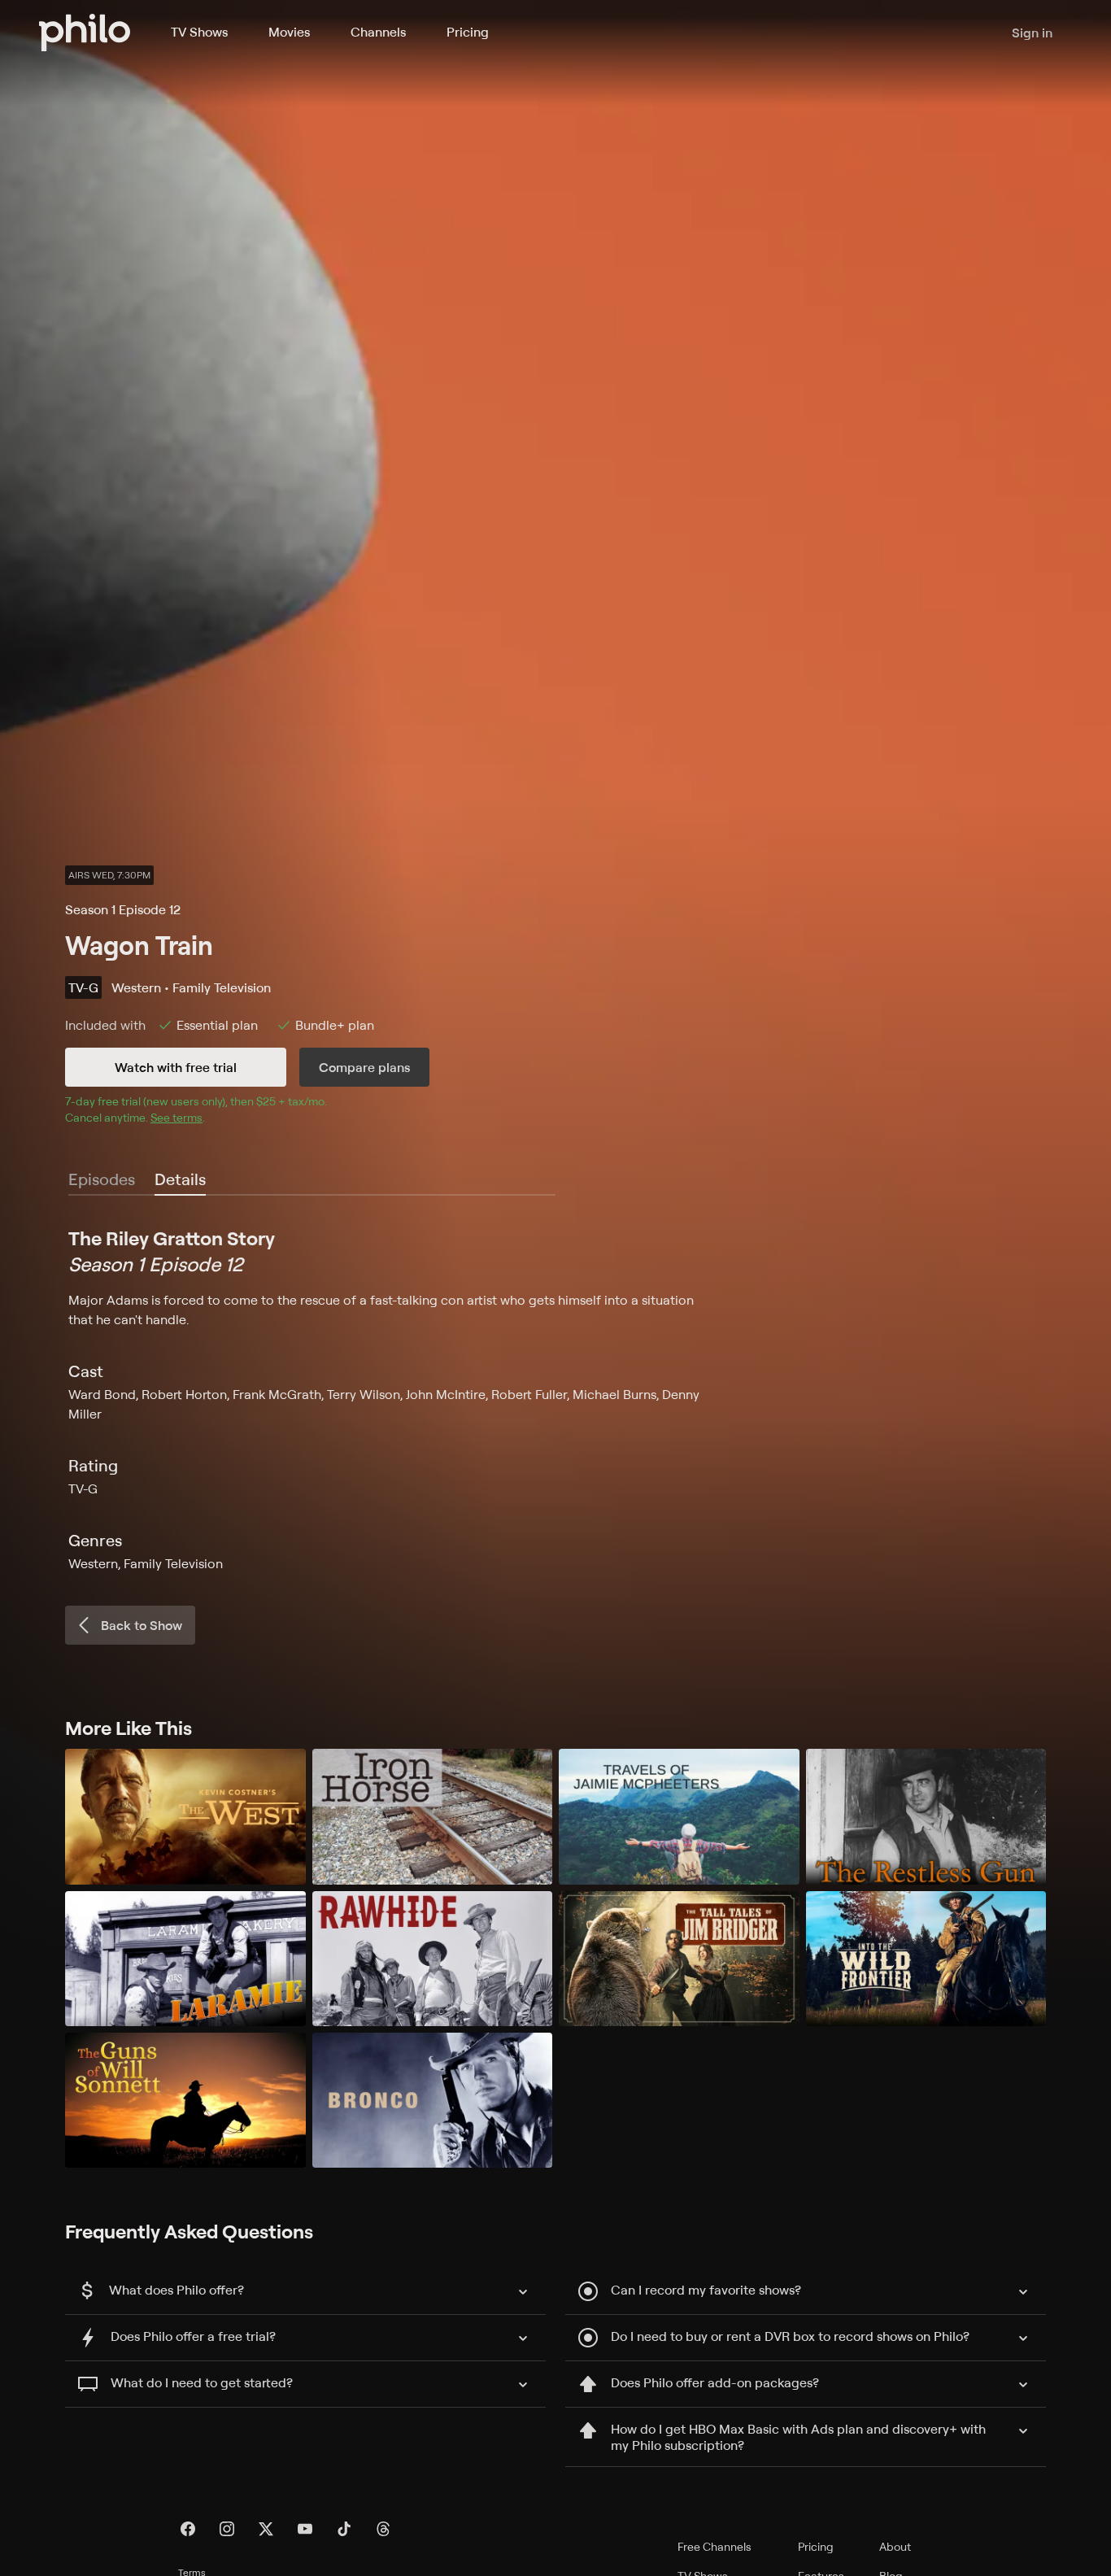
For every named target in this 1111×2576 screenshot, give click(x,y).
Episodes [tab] (102, 1179)
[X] (266, 2529)
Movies (289, 32)
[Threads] (383, 2529)
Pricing (468, 32)
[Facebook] (188, 2529)
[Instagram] (227, 2529)
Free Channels (715, 2546)
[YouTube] (305, 2529)
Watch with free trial (176, 1067)
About (895, 2546)
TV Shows (199, 32)
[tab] (180, 1180)
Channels (378, 32)
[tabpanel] (555, 1399)
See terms (176, 1117)
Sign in (1032, 33)
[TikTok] (344, 2529)
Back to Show (142, 1625)
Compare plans (364, 1067)
